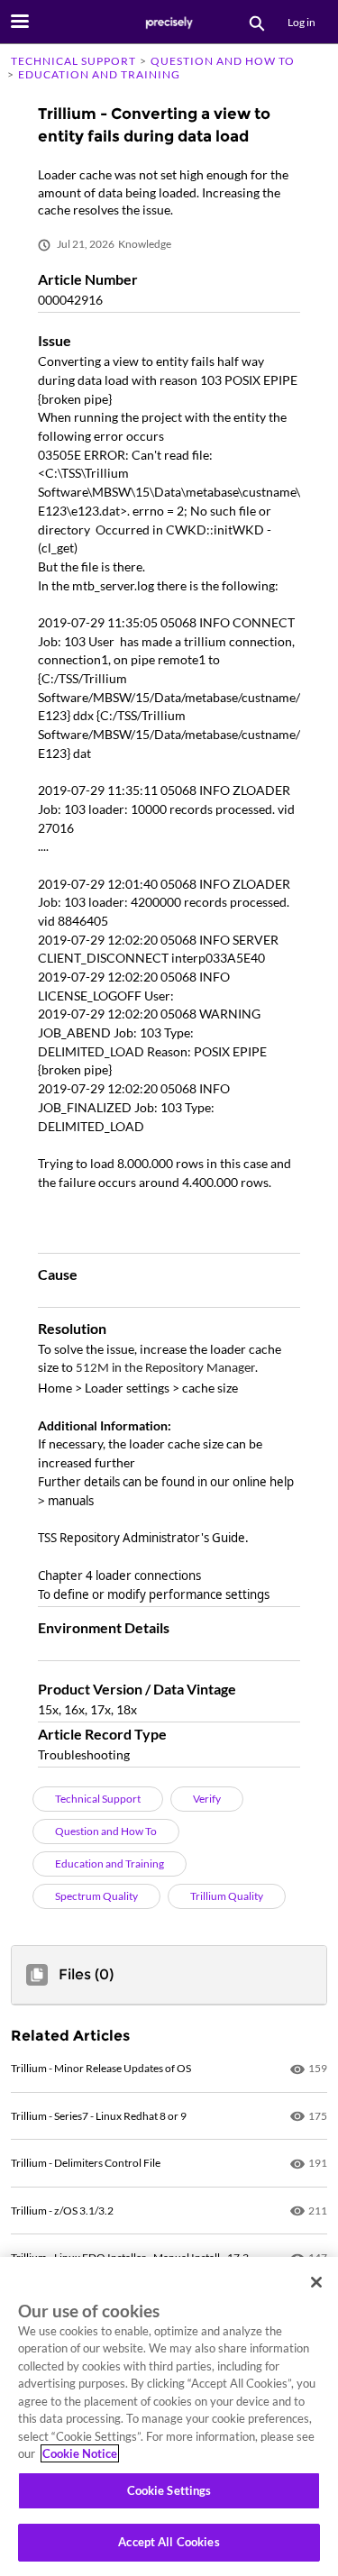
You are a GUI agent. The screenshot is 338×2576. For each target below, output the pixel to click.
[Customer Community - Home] (169, 23)
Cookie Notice (80, 2453)
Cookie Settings (169, 2490)
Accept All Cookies (169, 2542)
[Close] (316, 2282)
